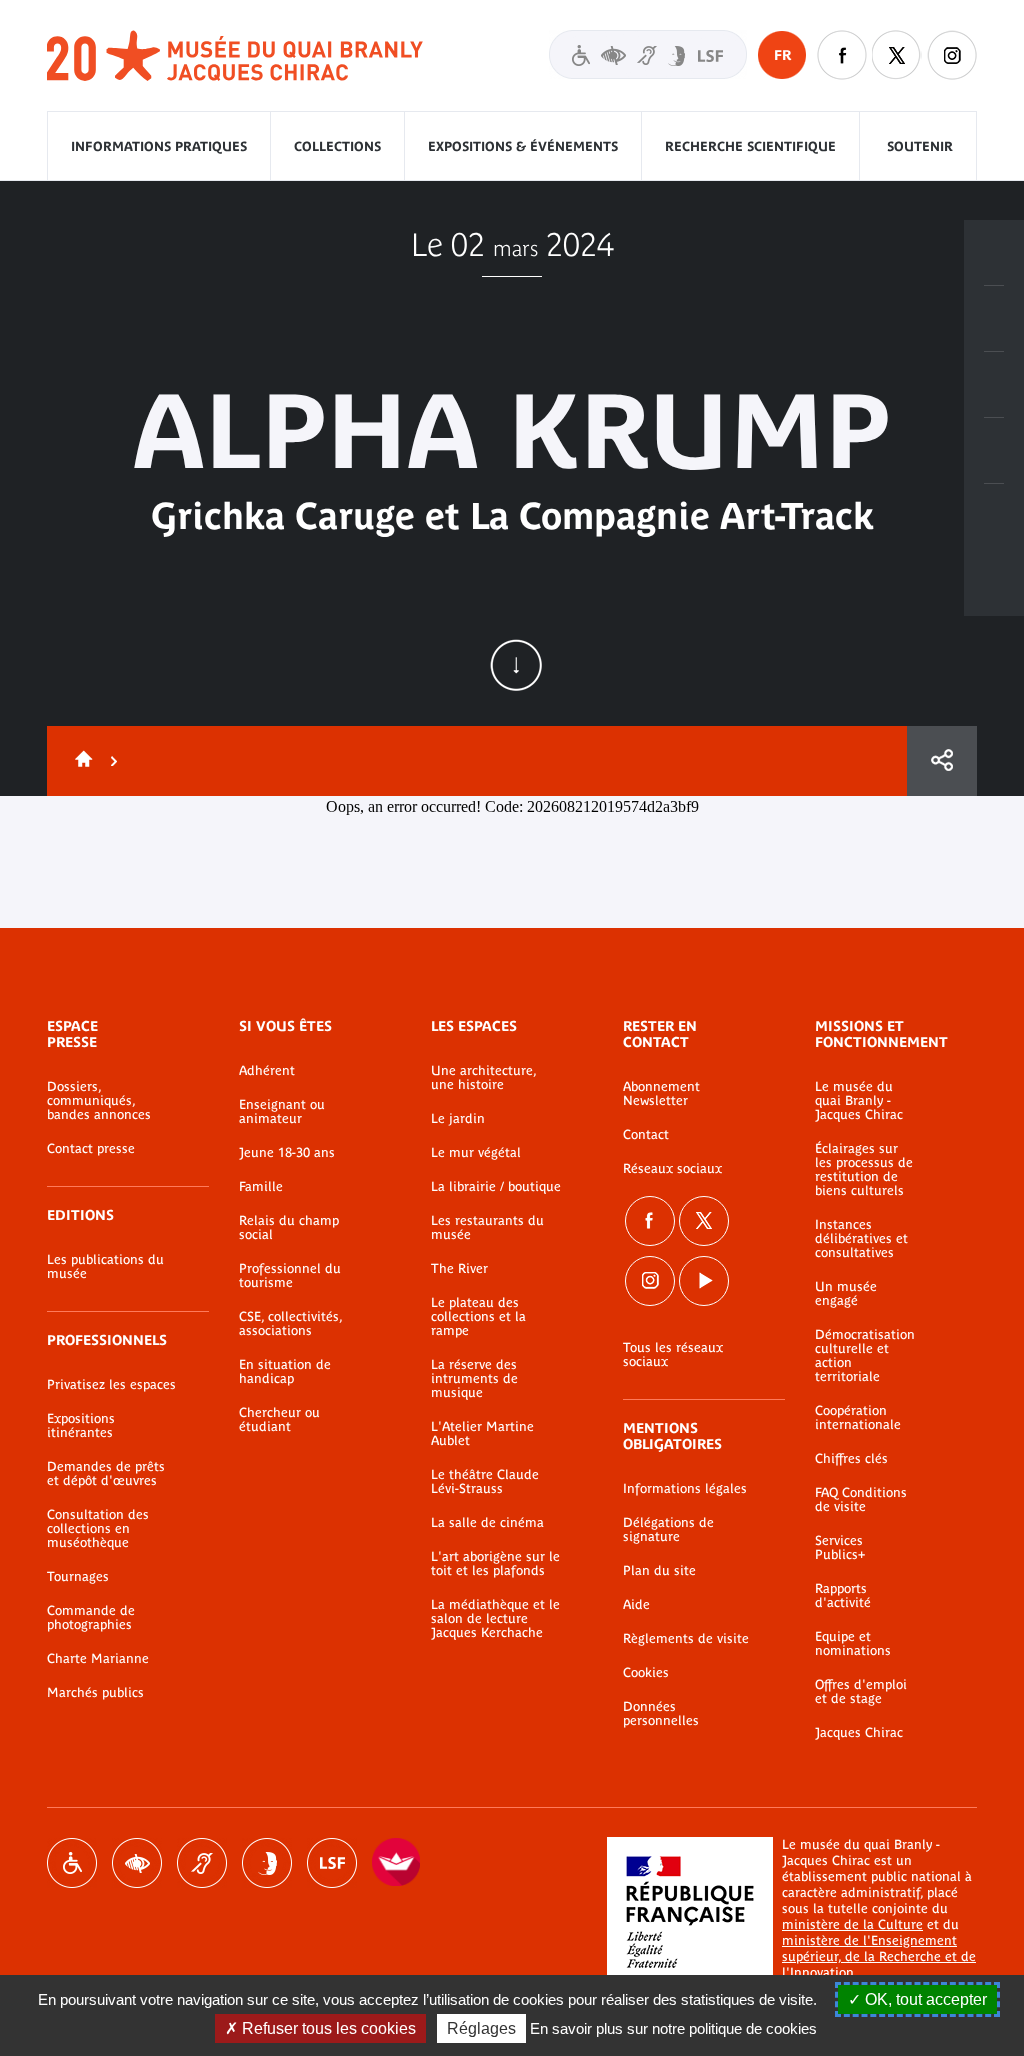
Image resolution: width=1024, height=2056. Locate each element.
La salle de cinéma (487, 1523)
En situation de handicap (285, 1372)
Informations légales (685, 1489)
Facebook (650, 1221)
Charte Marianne (98, 1659)
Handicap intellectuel (267, 1863)
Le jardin (458, 1119)
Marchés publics (95, 1693)
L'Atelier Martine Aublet (482, 1434)
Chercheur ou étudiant (279, 1420)
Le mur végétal (476, 1153)
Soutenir (920, 146)
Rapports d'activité (843, 1596)
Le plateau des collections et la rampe (478, 1317)
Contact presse (91, 1149)
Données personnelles (661, 1714)
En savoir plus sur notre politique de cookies (673, 2028)
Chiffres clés (851, 1459)
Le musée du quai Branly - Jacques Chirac (859, 1101)
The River (459, 1269)
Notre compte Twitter (897, 55)
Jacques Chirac (859, 1733)
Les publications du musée (105, 1267)
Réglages (481, 2028)
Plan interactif (994, 517)
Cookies (646, 1673)
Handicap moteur (72, 1863)
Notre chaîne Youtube (704, 1281)
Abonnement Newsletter (661, 1094)
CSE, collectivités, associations (290, 1324)
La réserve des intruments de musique (474, 1379)
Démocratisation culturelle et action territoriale (865, 1356)
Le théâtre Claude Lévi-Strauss (485, 1482)
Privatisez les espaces (111, 1385)
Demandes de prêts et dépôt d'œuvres (106, 1474)
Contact (646, 1135)
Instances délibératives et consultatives (861, 1239)
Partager (942, 761)
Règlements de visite (686, 1639)
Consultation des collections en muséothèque (98, 1529)
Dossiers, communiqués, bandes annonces (99, 1101)
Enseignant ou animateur (282, 1112)
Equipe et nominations (853, 1644)
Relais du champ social (289, 1228)
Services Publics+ (840, 1548)
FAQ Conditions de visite (861, 1500)
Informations (994, 319)
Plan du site (659, 1571)
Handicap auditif (202, 1863)
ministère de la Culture (852, 1924)
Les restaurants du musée (487, 1228)
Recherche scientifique (750, 146)
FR (782, 55)
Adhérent (267, 1071)
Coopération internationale (858, 1418)
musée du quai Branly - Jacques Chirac (236, 56)
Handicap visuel (137, 1863)
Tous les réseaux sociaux (673, 1355)
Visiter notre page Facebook (842, 55)
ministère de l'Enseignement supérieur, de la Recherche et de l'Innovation (879, 1956)
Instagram (952, 55)
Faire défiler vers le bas (516, 665)
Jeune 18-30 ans (287, 1153)
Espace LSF (332, 1863)
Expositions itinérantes (81, 1426)
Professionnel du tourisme (290, 1276)
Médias (994, 451)
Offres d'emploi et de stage (861, 1692)
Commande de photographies (91, 1618)
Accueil (80, 761)
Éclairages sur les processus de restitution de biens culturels (864, 1170)
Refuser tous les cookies (327, 2028)
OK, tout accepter (924, 1999)
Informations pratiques (159, 146)
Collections (337, 146)
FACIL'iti (397, 1863)
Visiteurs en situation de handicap (648, 54)
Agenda (994, 385)
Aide (636, 1605)
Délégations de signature (668, 1530)
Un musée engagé (846, 1294)
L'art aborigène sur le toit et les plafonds (495, 1564)
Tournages (78, 1577)
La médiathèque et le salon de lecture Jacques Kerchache (495, 1619)
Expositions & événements (523, 146)
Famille (261, 1187)
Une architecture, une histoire (483, 1078)
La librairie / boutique (496, 1187)
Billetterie (994, 253)
